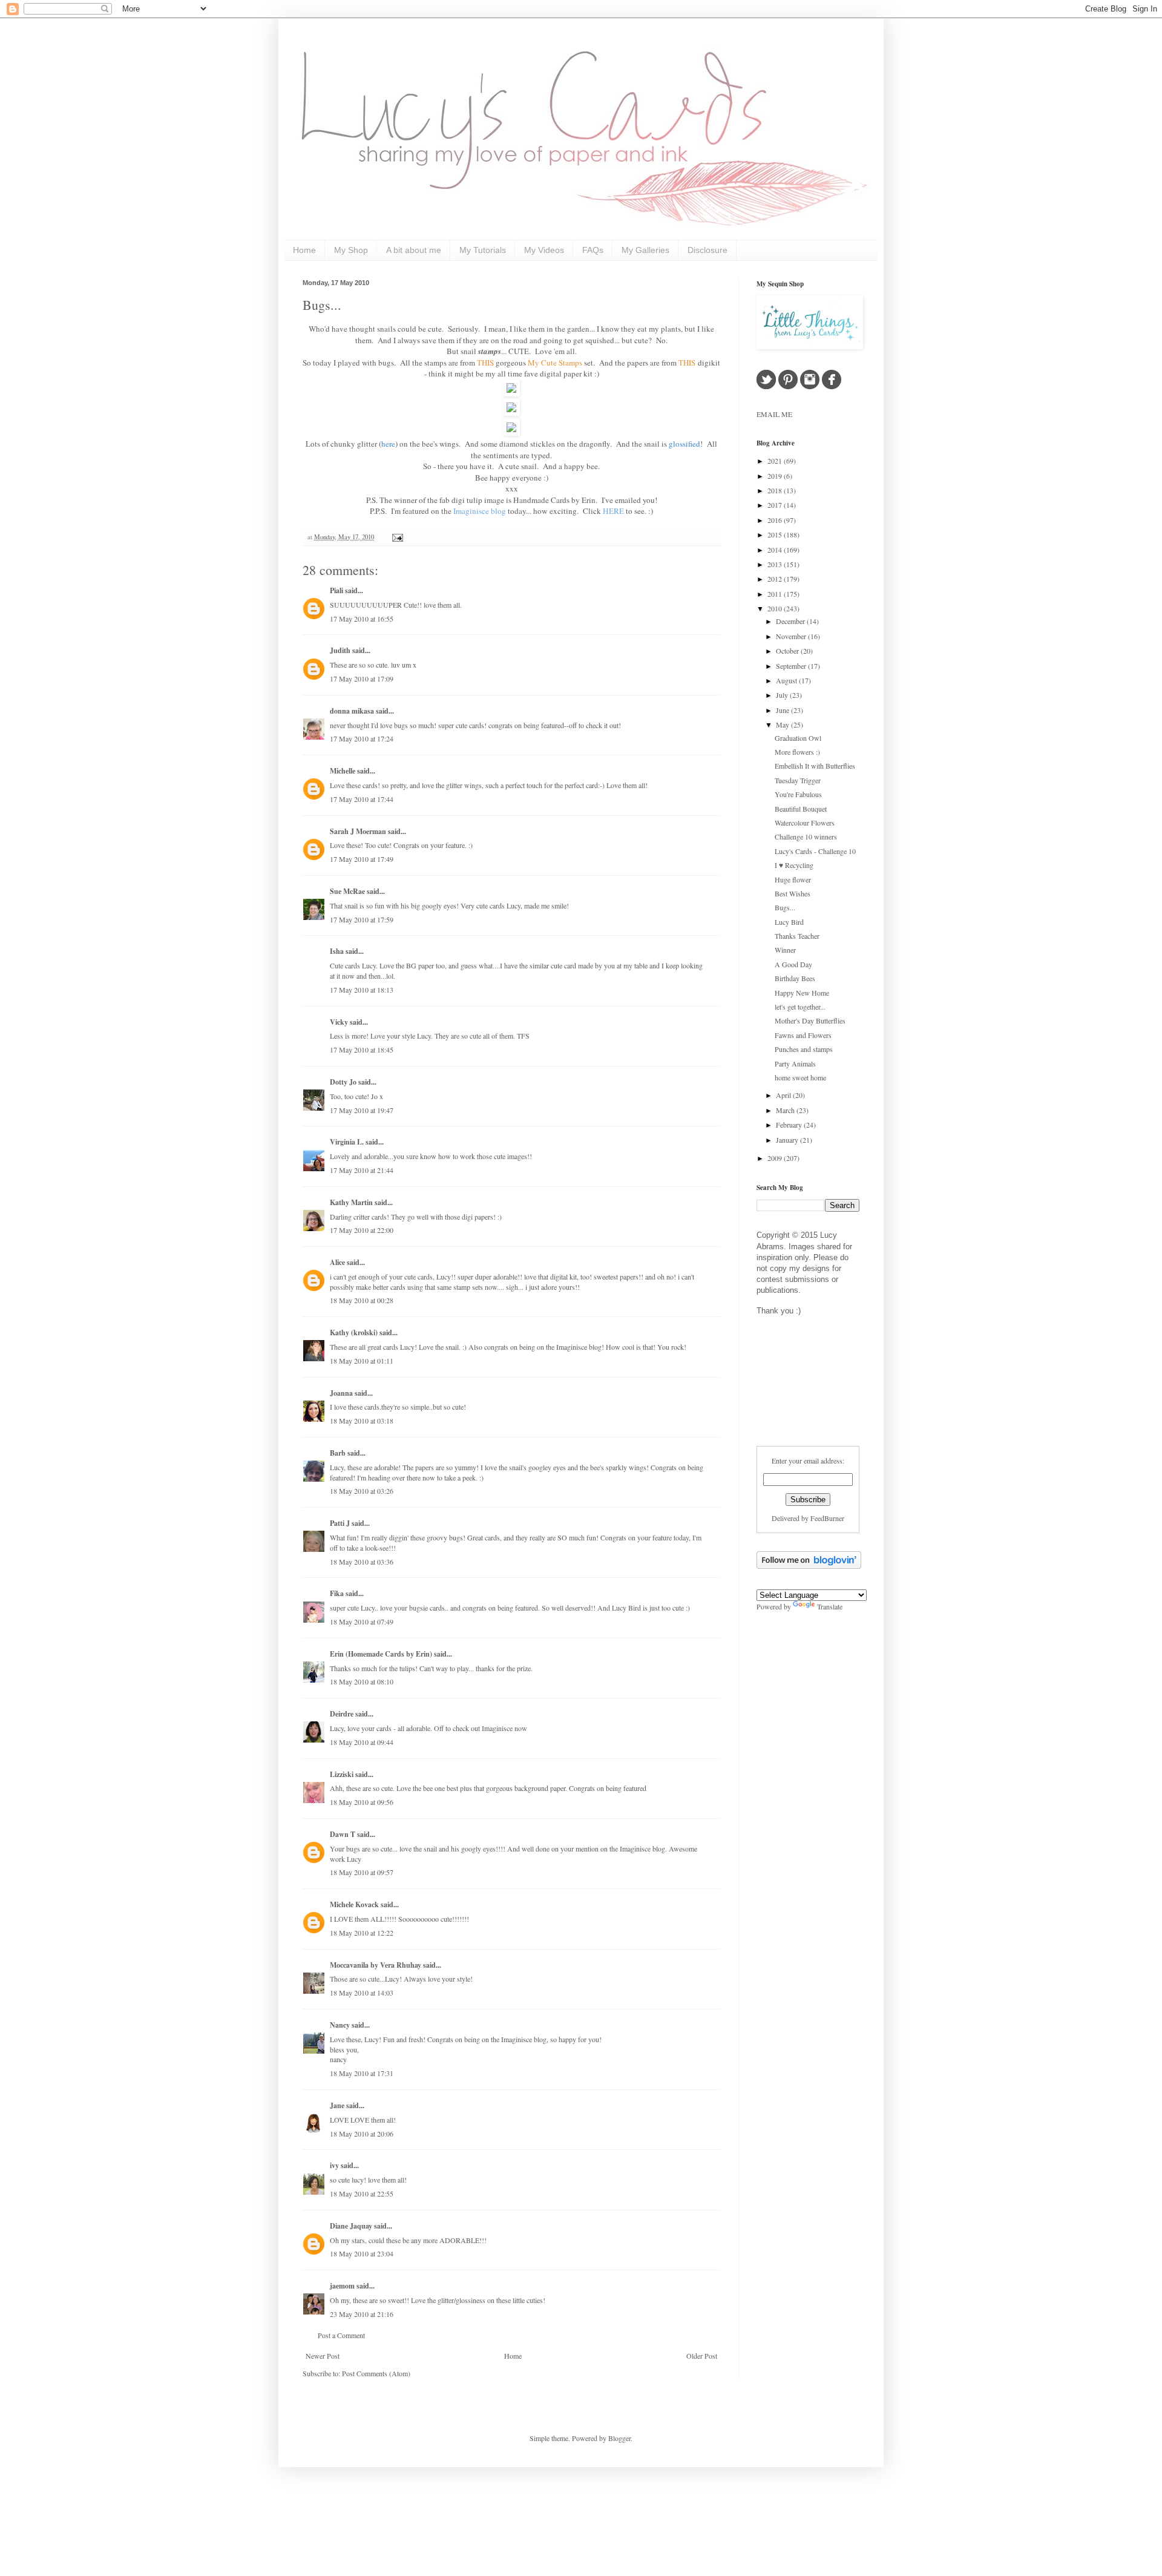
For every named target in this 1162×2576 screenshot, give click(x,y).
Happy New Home (802, 993)
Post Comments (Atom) (376, 2373)
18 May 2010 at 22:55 (362, 2193)
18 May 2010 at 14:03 (362, 1993)
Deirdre (342, 1714)
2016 (776, 520)
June (783, 710)
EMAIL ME (774, 414)
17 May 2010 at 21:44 (362, 1170)
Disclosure (707, 250)
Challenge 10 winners (806, 836)
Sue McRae (347, 891)
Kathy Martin (351, 1202)
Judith (340, 650)
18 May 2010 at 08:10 (362, 1681)
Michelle (343, 771)
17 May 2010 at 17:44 (362, 799)
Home (304, 250)
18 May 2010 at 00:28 (362, 1300)
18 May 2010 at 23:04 (362, 2253)
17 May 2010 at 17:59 (362, 919)
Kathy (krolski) (354, 1332)
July (783, 695)
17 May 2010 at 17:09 (362, 678)
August (787, 680)
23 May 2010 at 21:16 (362, 2314)
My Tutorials (483, 250)
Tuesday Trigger (798, 780)
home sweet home (800, 1077)
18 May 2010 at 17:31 (362, 2073)
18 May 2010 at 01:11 (362, 1361)
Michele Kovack (354, 1904)
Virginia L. (347, 1142)
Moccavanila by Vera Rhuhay (376, 1965)
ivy (334, 2165)
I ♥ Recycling (794, 865)
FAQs (593, 250)
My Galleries (645, 250)
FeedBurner (827, 1518)
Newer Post (323, 2356)
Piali (336, 590)
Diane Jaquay (351, 2226)
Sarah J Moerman (358, 831)
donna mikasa (352, 711)
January (788, 1140)
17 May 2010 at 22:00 (362, 1230)
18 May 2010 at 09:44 (362, 1742)
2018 (776, 490)
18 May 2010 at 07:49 (362, 1621)
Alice (338, 1262)
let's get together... (800, 1007)
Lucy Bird (789, 922)
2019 (776, 476)
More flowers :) (797, 752)
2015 (776, 534)
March (786, 1110)
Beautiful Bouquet (801, 809)
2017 (776, 505)
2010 (776, 608)
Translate (830, 1606)
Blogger (619, 2438)
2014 (776, 550)
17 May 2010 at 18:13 (362, 990)
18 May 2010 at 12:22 (362, 1933)
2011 (776, 594)
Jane (337, 2105)
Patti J (340, 1523)
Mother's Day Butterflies (810, 1020)
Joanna (341, 1393)
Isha (337, 951)
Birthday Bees (795, 978)
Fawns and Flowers (803, 1035)
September (792, 666)
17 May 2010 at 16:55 (362, 619)
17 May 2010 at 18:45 (362, 1050)
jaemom (342, 2286)
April (784, 1095)
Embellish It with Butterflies (815, 766)
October (788, 651)
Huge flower (793, 879)
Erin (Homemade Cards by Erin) (381, 1654)
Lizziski (342, 1774)
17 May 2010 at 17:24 (362, 738)
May (783, 724)
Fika (337, 1593)
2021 (776, 461)
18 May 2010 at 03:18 (362, 1421)
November (792, 636)
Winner (785, 950)
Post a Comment (341, 2335)
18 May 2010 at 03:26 (362, 1491)
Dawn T (343, 1834)
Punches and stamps (804, 1049)
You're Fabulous (798, 794)
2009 (776, 1158)
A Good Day (793, 964)
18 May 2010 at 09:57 (362, 1872)
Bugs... (322, 305)
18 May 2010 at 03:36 (362, 1562)
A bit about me (414, 250)
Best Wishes (793, 893)
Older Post (702, 2356)
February (790, 1125)
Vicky (339, 1022)
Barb (338, 1453)
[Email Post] (396, 537)
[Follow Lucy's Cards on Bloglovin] (809, 1566)
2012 (776, 579)
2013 (776, 564)
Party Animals (795, 1063)
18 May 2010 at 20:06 (362, 2134)
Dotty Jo (343, 1082)
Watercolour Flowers (805, 823)
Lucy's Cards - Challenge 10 (815, 851)
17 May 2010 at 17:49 (362, 859)
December (791, 621)
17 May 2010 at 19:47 (362, 1110)
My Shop (351, 250)
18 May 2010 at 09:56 (362, 1802)
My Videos (544, 250)
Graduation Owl (798, 738)
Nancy (340, 2025)
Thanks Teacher (797, 936)
